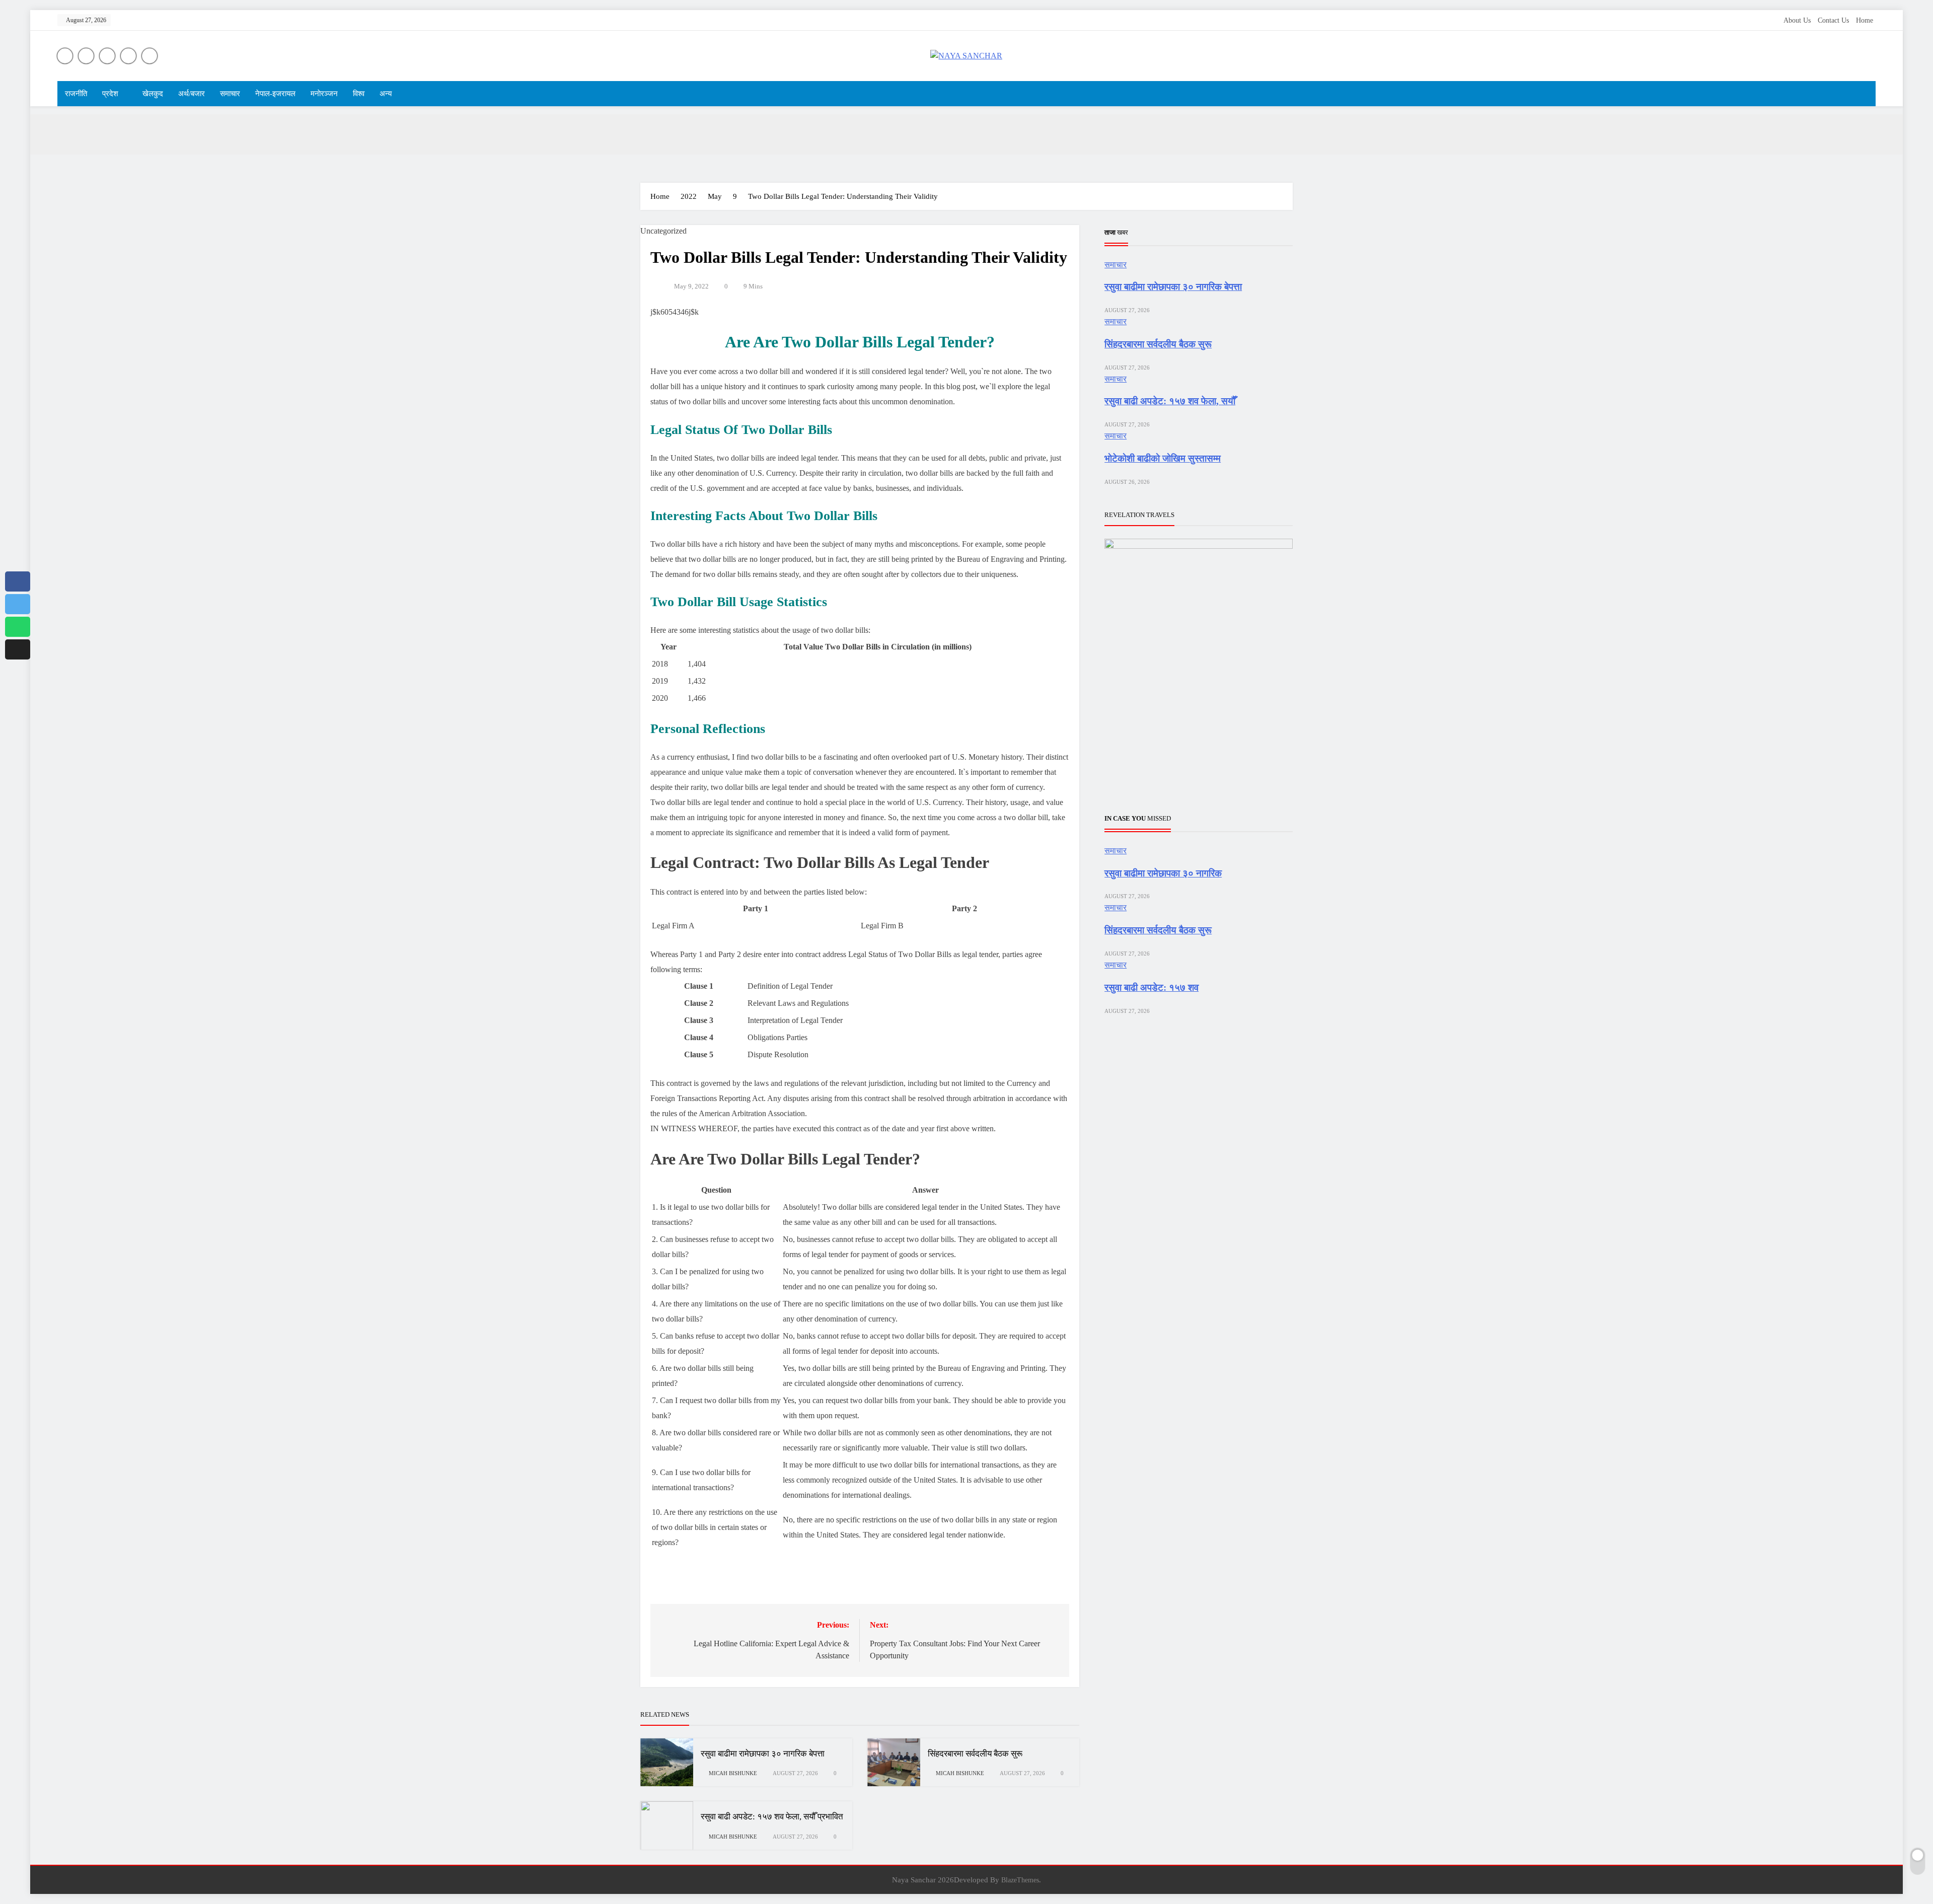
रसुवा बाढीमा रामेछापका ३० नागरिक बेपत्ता (763, 1754)
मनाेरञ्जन (324, 94)
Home (1865, 20)
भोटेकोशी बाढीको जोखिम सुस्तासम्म (1163, 458)
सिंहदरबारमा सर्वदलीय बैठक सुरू (975, 1754)
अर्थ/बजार (192, 94)
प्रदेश (110, 94)
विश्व (359, 94)
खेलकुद (153, 94)
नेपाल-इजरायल (275, 94)
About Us (1797, 20)
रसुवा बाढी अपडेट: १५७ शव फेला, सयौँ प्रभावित (772, 1817)
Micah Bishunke (733, 1773)
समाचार (230, 94)
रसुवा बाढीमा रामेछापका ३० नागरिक (1163, 873)
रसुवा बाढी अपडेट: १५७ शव (1151, 987)
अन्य (386, 94)
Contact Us (1833, 20)
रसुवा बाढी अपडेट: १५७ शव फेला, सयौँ (1170, 401)
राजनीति (76, 94)
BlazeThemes (1020, 1880)
